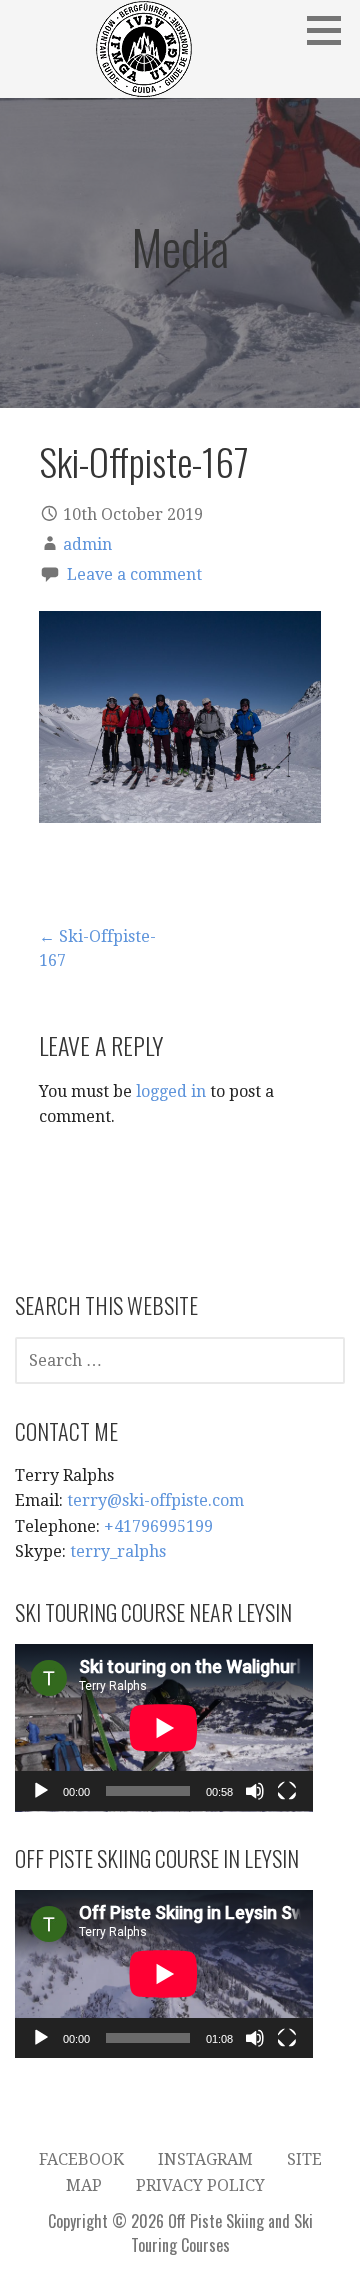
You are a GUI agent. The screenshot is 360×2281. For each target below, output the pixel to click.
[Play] (41, 1791)
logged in (171, 1091)
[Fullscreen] (287, 1791)
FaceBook (81, 2159)
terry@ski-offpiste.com (155, 1500)
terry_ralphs (118, 1551)
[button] (331, 30)
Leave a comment (134, 574)
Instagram (205, 2159)
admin (87, 544)
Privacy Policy (200, 2185)
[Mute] (255, 1791)
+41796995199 (158, 1526)
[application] (164, 1728)
